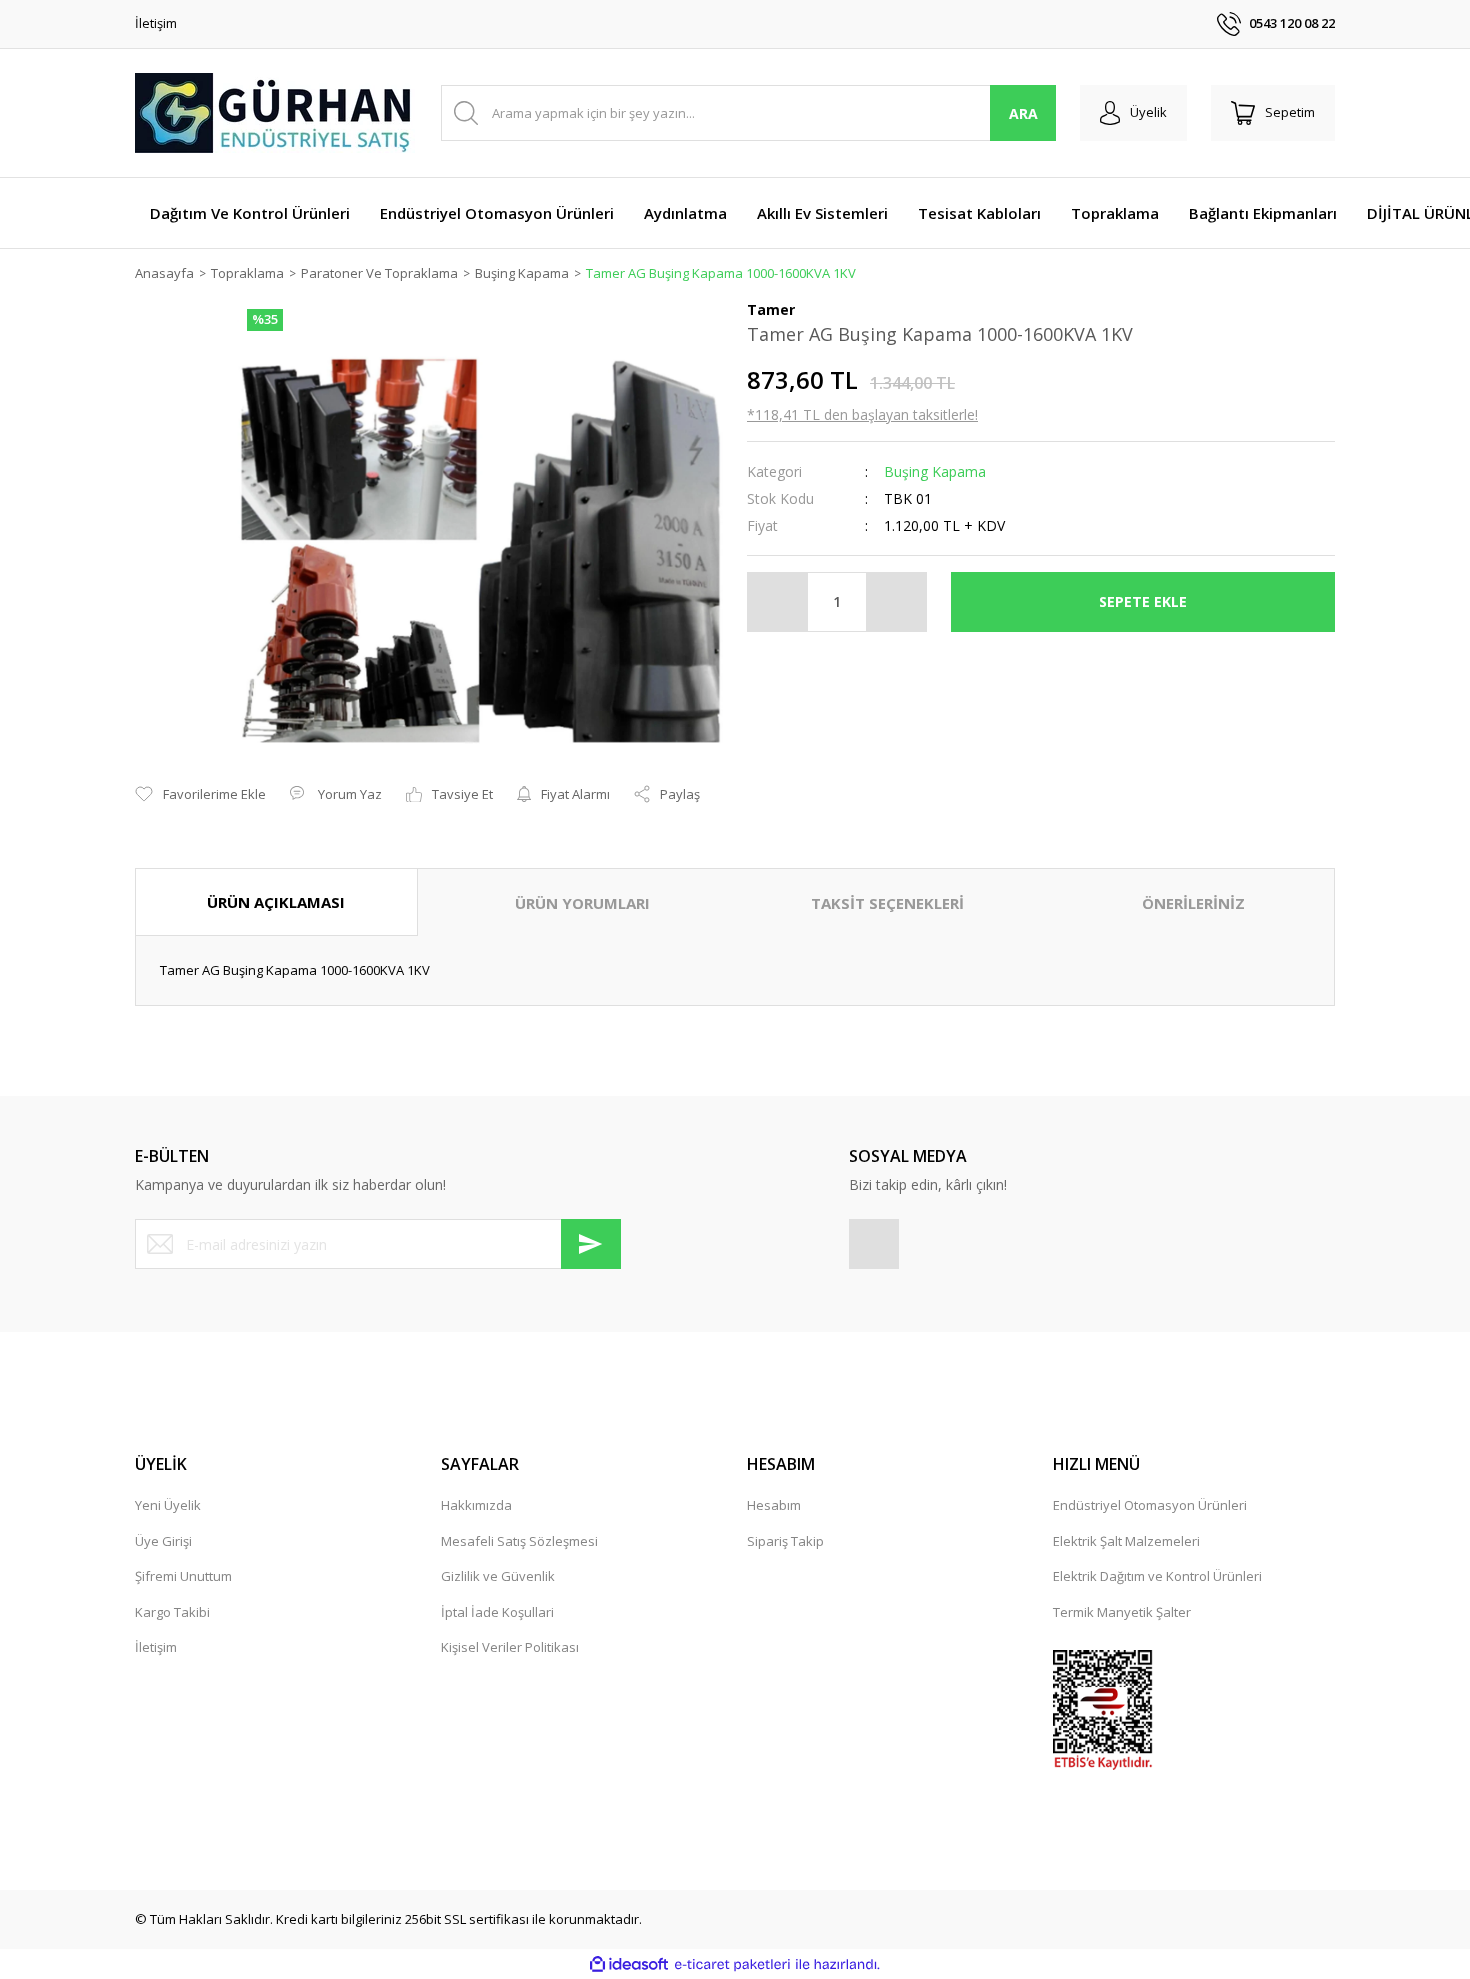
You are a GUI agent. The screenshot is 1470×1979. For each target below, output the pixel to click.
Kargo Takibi (172, 1612)
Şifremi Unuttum (183, 1576)
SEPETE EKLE (1143, 601)
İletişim (156, 23)
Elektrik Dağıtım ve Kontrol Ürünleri (1157, 1576)
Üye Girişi (163, 1541)
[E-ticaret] (732, 1965)
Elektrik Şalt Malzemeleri (1126, 1541)
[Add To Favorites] (200, 795)
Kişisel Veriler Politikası (510, 1647)
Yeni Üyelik (168, 1505)
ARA (1023, 113)
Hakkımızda (476, 1505)
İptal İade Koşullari (497, 1612)
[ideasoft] (629, 1965)
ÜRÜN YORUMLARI (582, 903)
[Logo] (275, 113)
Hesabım (774, 1505)
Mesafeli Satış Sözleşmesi (519, 1541)
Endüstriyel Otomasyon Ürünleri (1150, 1505)
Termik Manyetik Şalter (1122, 1612)
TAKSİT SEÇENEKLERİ (887, 903)
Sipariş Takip (785, 1541)
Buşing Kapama (935, 471)
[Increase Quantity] (896, 602)
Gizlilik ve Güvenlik (498, 1576)
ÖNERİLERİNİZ (1193, 903)
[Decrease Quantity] (778, 602)
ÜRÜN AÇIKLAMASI (276, 902)
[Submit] (591, 1244)
